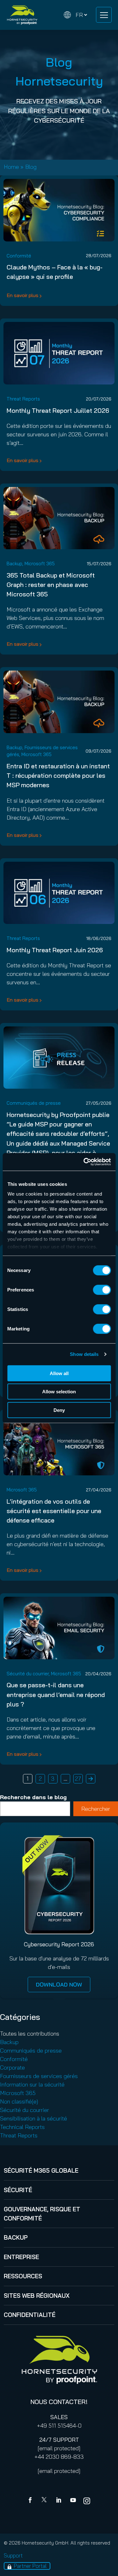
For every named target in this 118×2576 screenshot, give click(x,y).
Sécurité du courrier (28, 1674)
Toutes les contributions (30, 2034)
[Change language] (76, 15)
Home (11, 167)
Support (13, 2555)
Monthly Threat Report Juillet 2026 (58, 410)
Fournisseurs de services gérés (39, 2076)
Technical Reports (22, 2127)
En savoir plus (22, 295)
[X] (45, 2501)
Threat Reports (23, 399)
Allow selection (59, 1392)
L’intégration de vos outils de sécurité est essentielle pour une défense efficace (54, 1511)
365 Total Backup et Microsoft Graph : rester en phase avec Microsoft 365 (51, 585)
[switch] (102, 1290)
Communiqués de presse (34, 1103)
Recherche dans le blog (33, 1797)
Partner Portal (30, 2566)
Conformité (19, 256)
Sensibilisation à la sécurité (34, 2118)
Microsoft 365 (40, 564)
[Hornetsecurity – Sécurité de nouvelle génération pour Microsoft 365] (22, 15)
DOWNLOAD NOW (59, 1985)
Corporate (12, 2067)
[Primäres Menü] (104, 15)
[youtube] (73, 2501)
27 (78, 1779)
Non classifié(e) (19, 2101)
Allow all (59, 1373)
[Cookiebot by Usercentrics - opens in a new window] (84, 1162)
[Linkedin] (59, 2501)
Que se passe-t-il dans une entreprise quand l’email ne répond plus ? (56, 1694)
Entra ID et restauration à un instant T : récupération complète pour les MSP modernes (58, 775)
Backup (14, 564)
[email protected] (59, 2448)
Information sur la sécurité (32, 2084)
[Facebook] (31, 2501)
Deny (59, 1410)
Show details (84, 1354)
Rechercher (96, 1809)
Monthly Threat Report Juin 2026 (55, 950)
